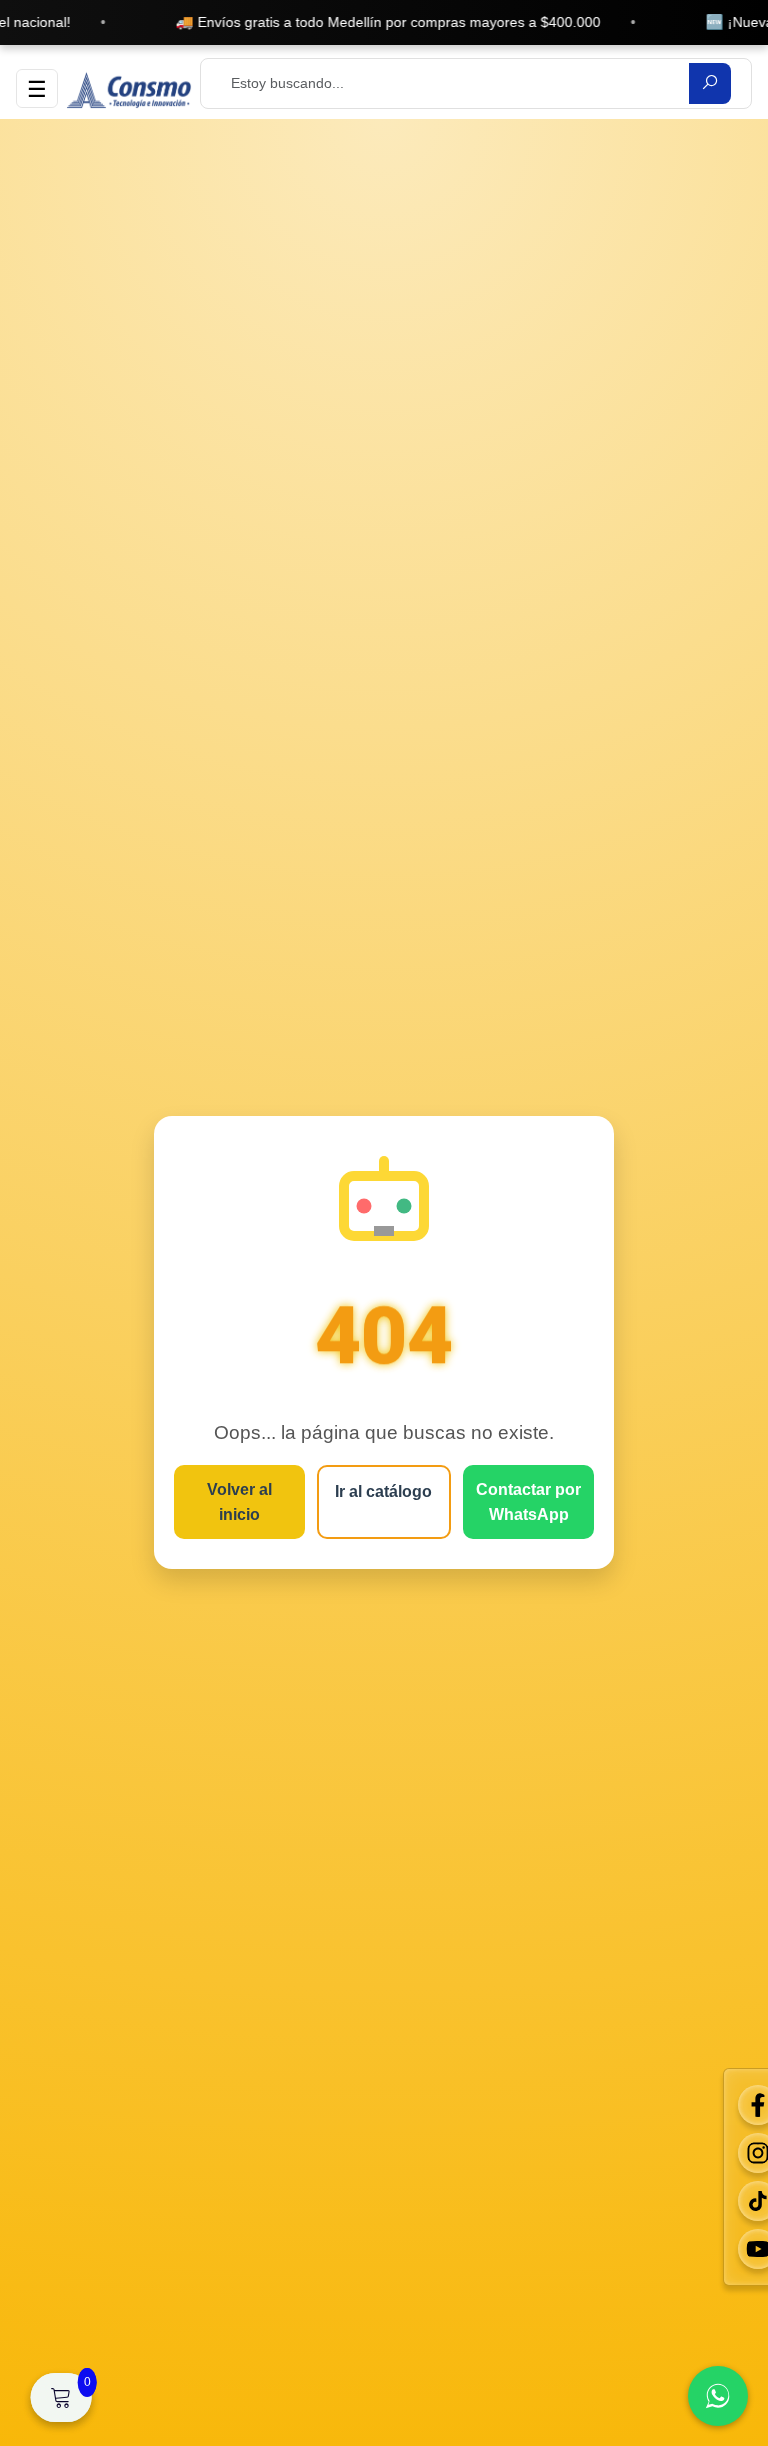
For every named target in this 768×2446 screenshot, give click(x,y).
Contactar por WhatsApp (528, 1502)
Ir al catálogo (383, 1491)
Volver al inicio (239, 1502)
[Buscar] (710, 83)
